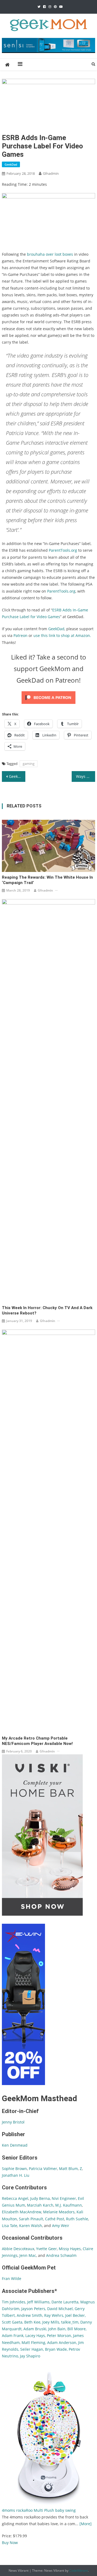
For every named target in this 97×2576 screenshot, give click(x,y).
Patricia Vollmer (43, 2169)
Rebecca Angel (15, 2198)
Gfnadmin (51, 173)
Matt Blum (68, 2169)
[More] (86, 2524)
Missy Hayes (70, 2249)
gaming (29, 764)
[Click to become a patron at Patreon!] (48, 697)
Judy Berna (40, 2198)
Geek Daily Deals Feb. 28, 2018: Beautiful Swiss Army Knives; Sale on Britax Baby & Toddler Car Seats (17, 776)
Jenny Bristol (13, 2122)
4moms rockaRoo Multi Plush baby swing (39, 2510)
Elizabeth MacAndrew (22, 2212)
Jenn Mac (28, 2255)
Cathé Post (55, 2219)
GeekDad (11, 164)
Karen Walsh (31, 2226)
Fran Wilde (12, 2279)
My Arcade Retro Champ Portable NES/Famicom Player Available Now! (37, 1741)
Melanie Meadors (59, 2212)
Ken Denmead (15, 2145)
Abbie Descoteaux (18, 2249)
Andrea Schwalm (61, 2255)
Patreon (20, 635)
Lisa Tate (10, 2226)
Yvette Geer (46, 2249)
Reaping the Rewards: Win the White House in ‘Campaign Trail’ (47, 880)
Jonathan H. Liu (16, 2175)
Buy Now (10, 2543)
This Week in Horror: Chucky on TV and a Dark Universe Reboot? (47, 1310)
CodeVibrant (79, 2570)
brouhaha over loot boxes (50, 254)
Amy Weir (61, 2226)
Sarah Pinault (31, 2219)
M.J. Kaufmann (69, 2205)
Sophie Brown (14, 2169)
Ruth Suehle (77, 2219)
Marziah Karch (40, 2205)
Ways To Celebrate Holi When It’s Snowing (85, 776)
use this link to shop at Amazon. (62, 635)
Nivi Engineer (64, 2198)
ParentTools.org (63, 550)
